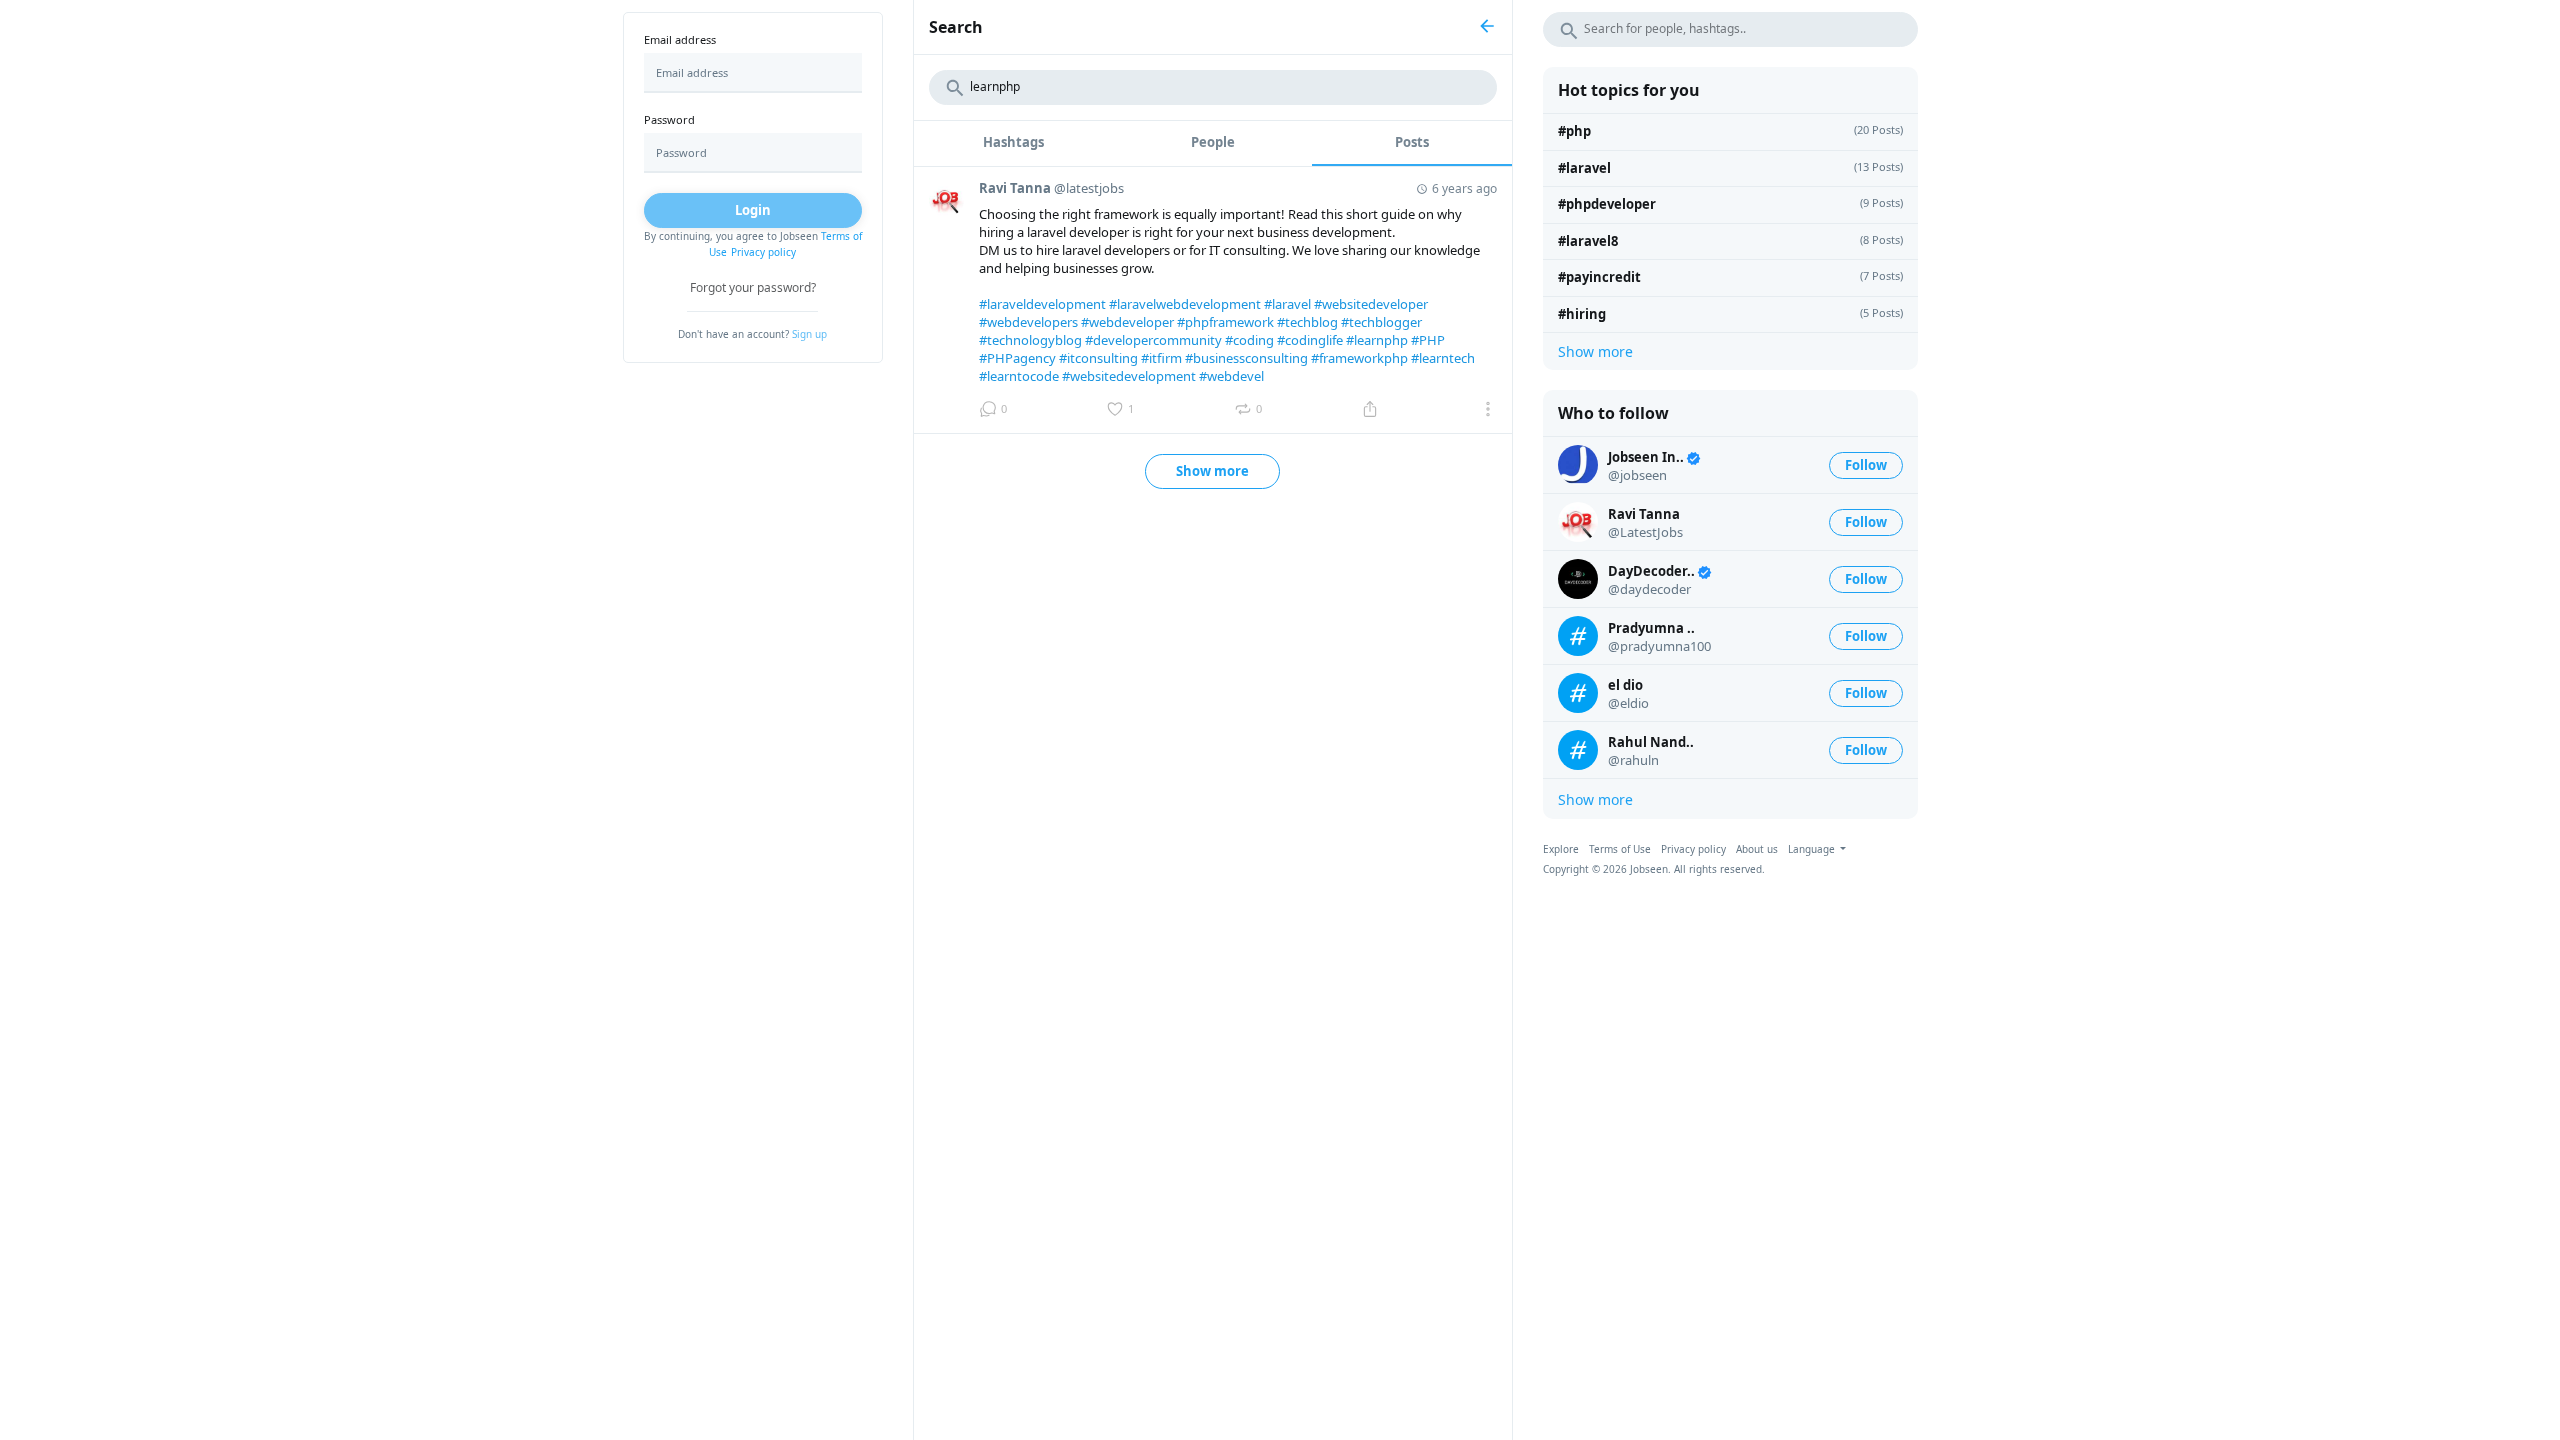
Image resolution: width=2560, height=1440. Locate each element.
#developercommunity (1153, 340)
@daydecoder (1649, 589)
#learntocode (1019, 376)
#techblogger (1381, 322)
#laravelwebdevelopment (1185, 304)
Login (753, 210)
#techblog (1307, 322)
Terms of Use (1620, 849)
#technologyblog (1030, 340)
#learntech (1443, 358)
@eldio (1628, 703)
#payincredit (1599, 277)
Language (1813, 849)
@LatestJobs (1645, 532)
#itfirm (1161, 358)
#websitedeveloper (1371, 304)
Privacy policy (763, 252)
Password (669, 119)
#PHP (1428, 340)
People (1213, 142)
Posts (1412, 142)
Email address (680, 39)
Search (956, 27)
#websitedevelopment (1129, 376)
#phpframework (1225, 322)
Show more (1212, 471)
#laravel (1287, 304)
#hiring (1582, 314)
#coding (1249, 340)
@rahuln (1633, 760)
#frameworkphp (1359, 358)
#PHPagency (1017, 358)
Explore (1561, 849)
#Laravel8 (1588, 241)
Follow (1866, 465)
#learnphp (1377, 340)
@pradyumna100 (1659, 646)
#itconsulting (1098, 358)
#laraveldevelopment (1042, 304)
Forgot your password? (753, 287)
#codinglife (1310, 340)
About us (1757, 849)
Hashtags (1013, 142)
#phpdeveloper (1607, 204)
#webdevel (1231, 376)
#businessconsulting (1246, 358)
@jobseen (1637, 475)
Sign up (809, 334)
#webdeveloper (1127, 322)
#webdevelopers (1028, 322)
